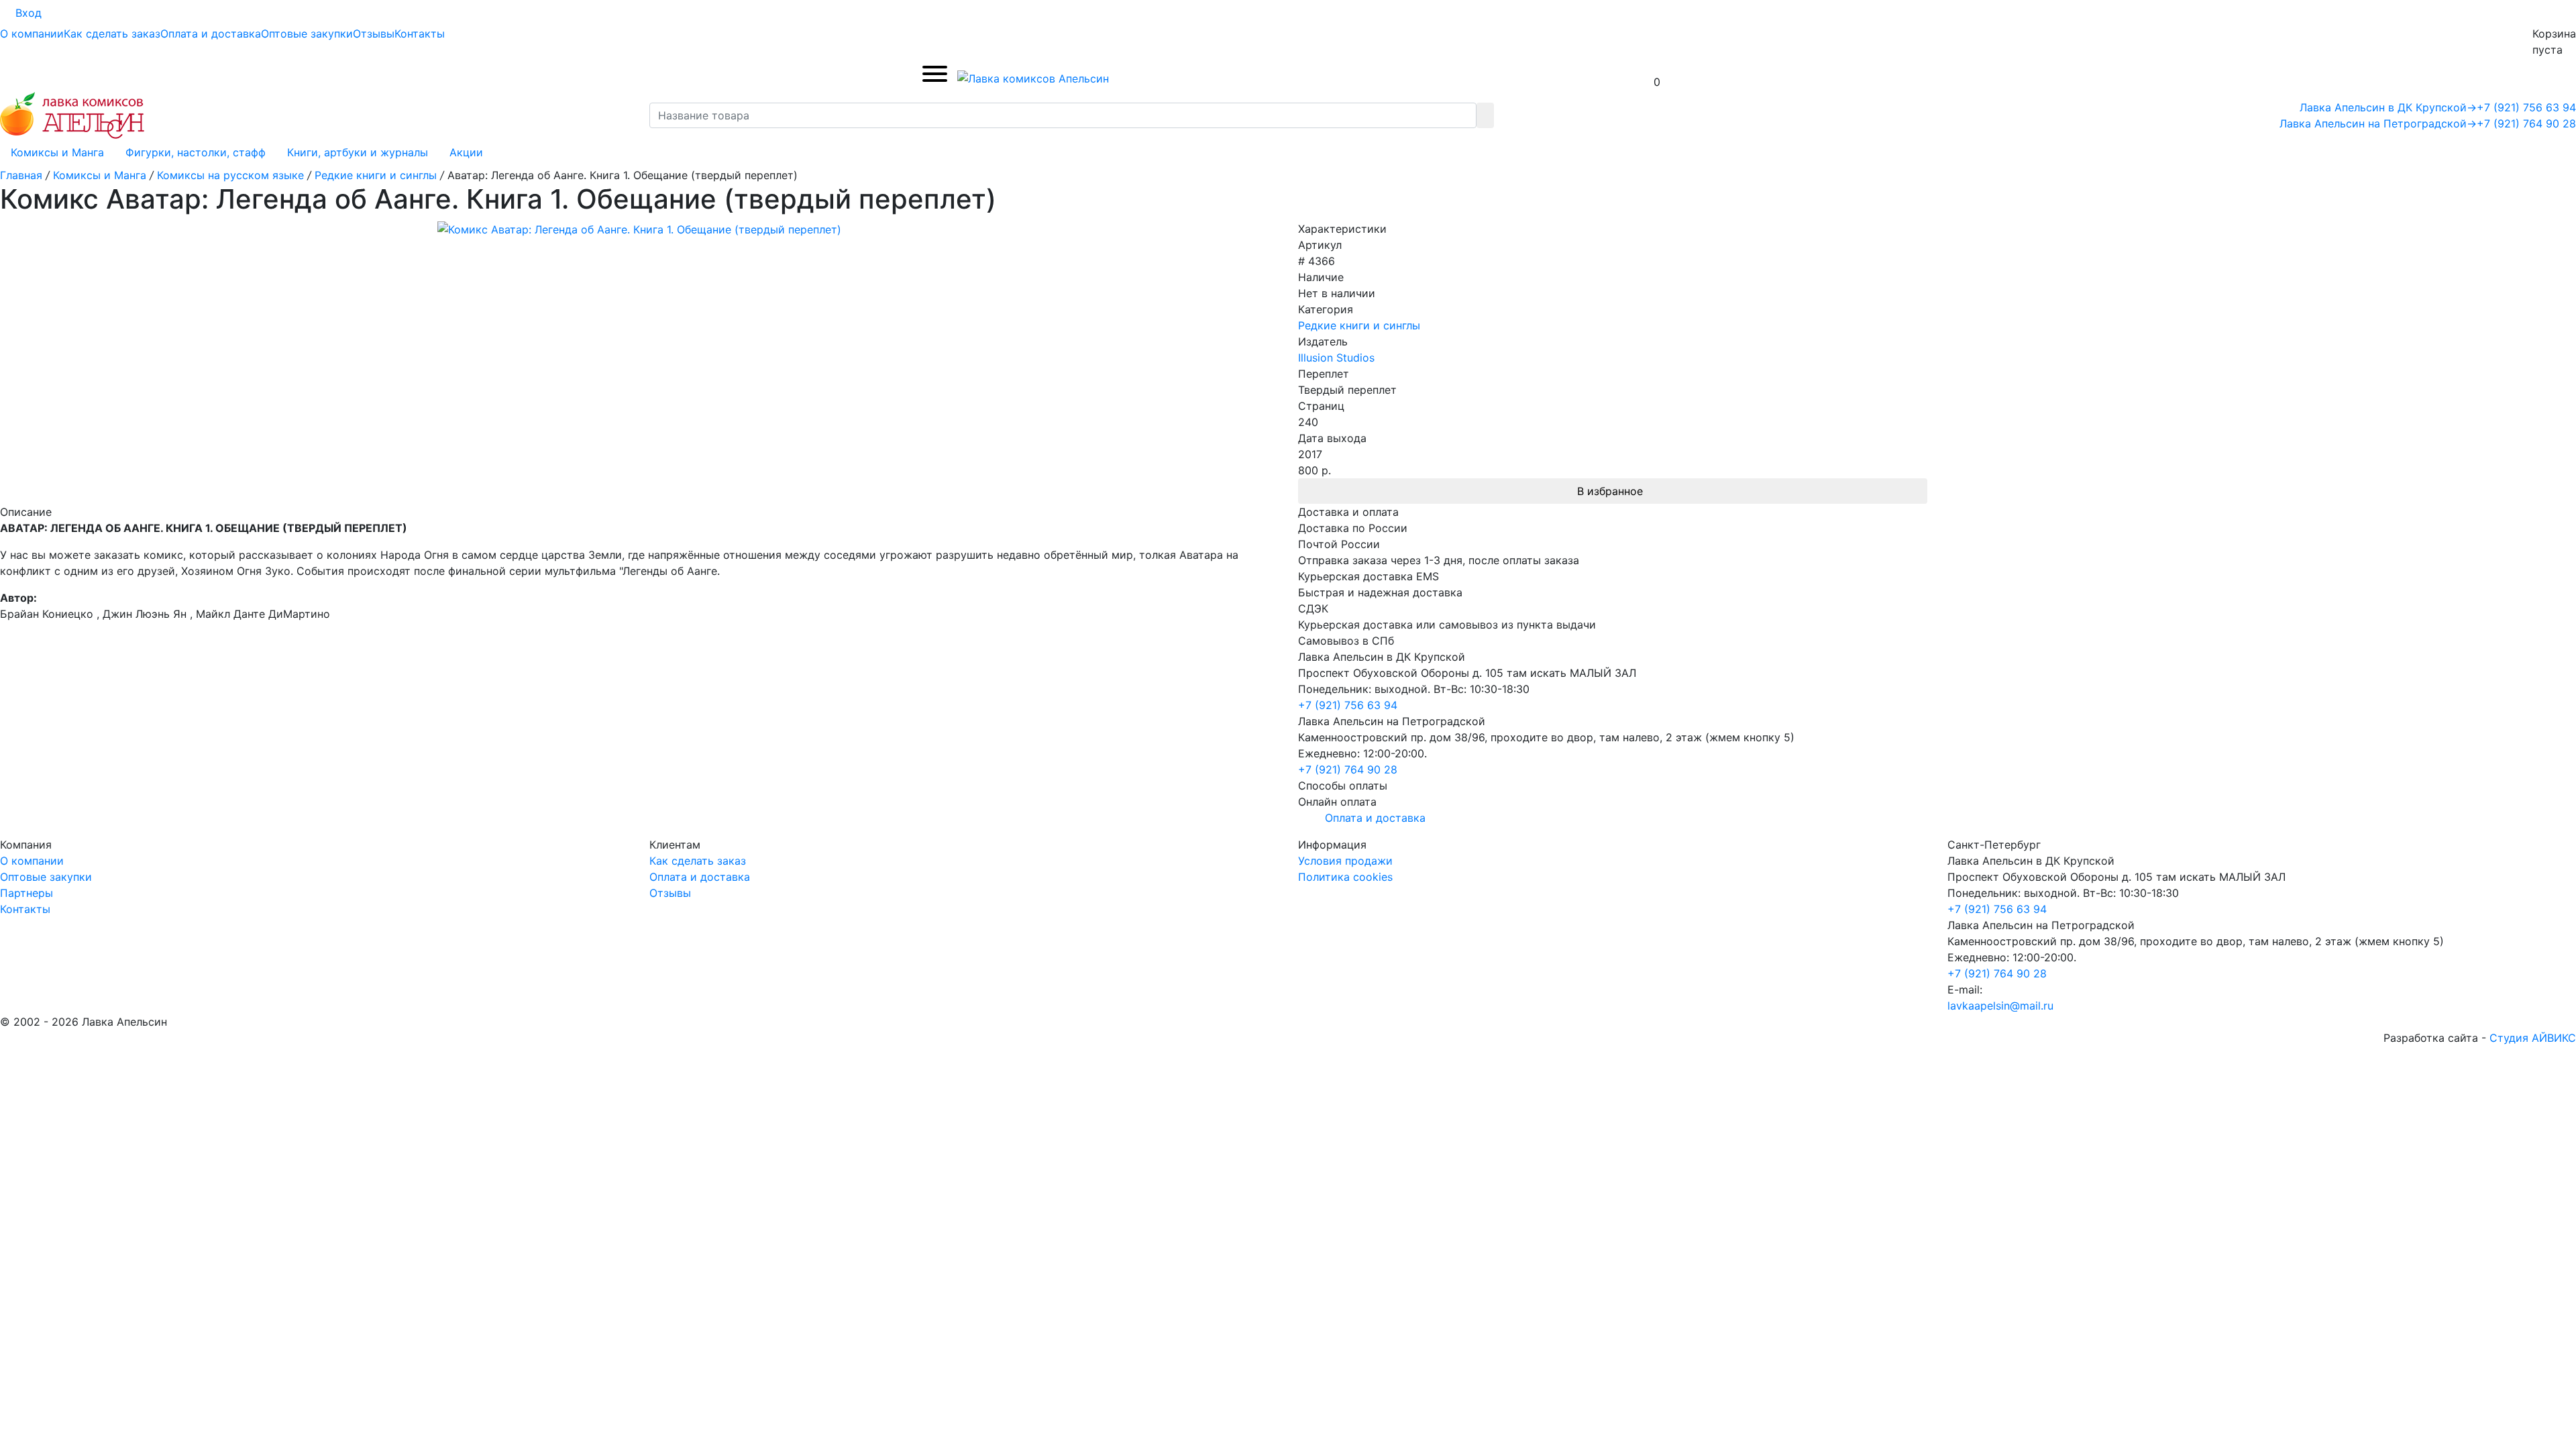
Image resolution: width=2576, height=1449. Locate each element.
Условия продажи (1345, 861)
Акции (466, 152)
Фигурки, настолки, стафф (196, 152)
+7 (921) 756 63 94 (2526, 107)
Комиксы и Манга (57, 152)
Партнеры (26, 893)
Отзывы (374, 34)
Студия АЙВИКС (2533, 1038)
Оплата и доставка (211, 34)
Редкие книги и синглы (1359, 325)
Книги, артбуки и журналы (358, 152)
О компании (32, 34)
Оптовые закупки (307, 34)
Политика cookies (1345, 877)
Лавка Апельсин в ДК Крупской (2388, 107)
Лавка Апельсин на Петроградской (2378, 123)
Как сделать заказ (112, 34)
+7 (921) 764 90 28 (2526, 123)
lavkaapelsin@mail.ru (2000, 1006)
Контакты (420, 34)
